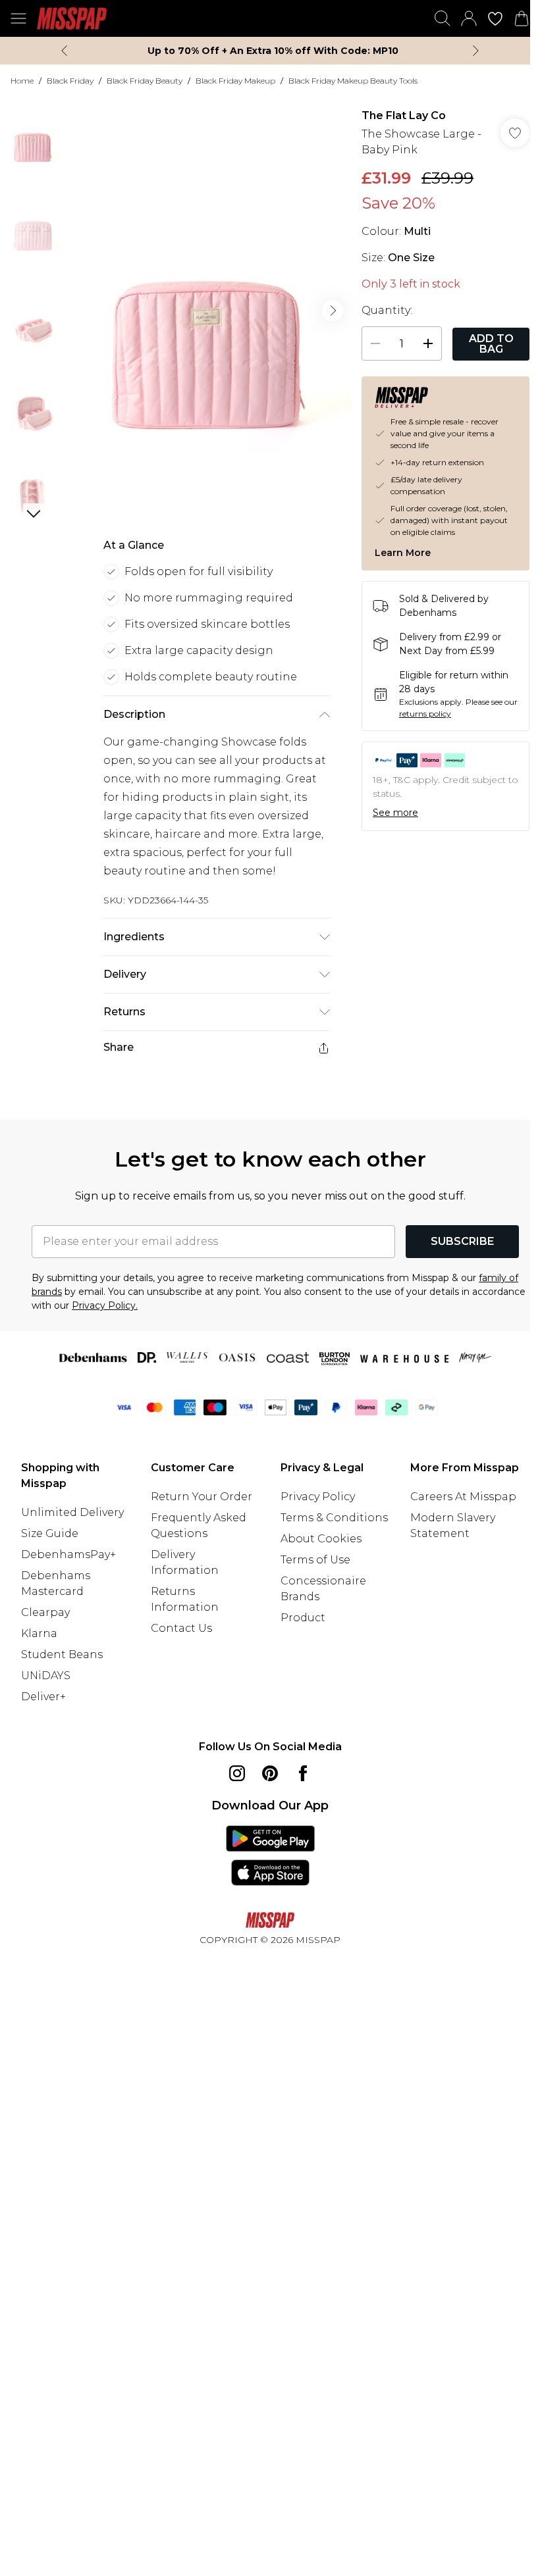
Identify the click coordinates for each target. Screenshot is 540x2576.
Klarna (39, 1633)
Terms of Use (315, 1560)
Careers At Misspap (463, 1497)
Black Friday (70, 81)
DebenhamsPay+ (68, 1554)
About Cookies (321, 1539)
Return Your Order (202, 1497)
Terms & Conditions (334, 1518)
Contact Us (181, 1628)
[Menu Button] (18, 18)
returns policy (425, 714)
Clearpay (45, 1612)
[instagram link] (237, 1773)
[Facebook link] (303, 1773)
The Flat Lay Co (404, 115)
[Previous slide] (64, 51)
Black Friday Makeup (235, 81)
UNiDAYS (46, 1676)
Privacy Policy (318, 1497)
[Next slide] (476, 51)
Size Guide (50, 1533)
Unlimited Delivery (72, 1512)
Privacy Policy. (105, 1305)
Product (303, 1618)
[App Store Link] (270, 1856)
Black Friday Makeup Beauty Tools (353, 81)
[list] (209, 311)
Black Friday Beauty (145, 81)
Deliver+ (43, 1697)
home (22, 81)
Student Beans (62, 1654)
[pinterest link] (270, 1773)
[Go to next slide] (333, 311)
